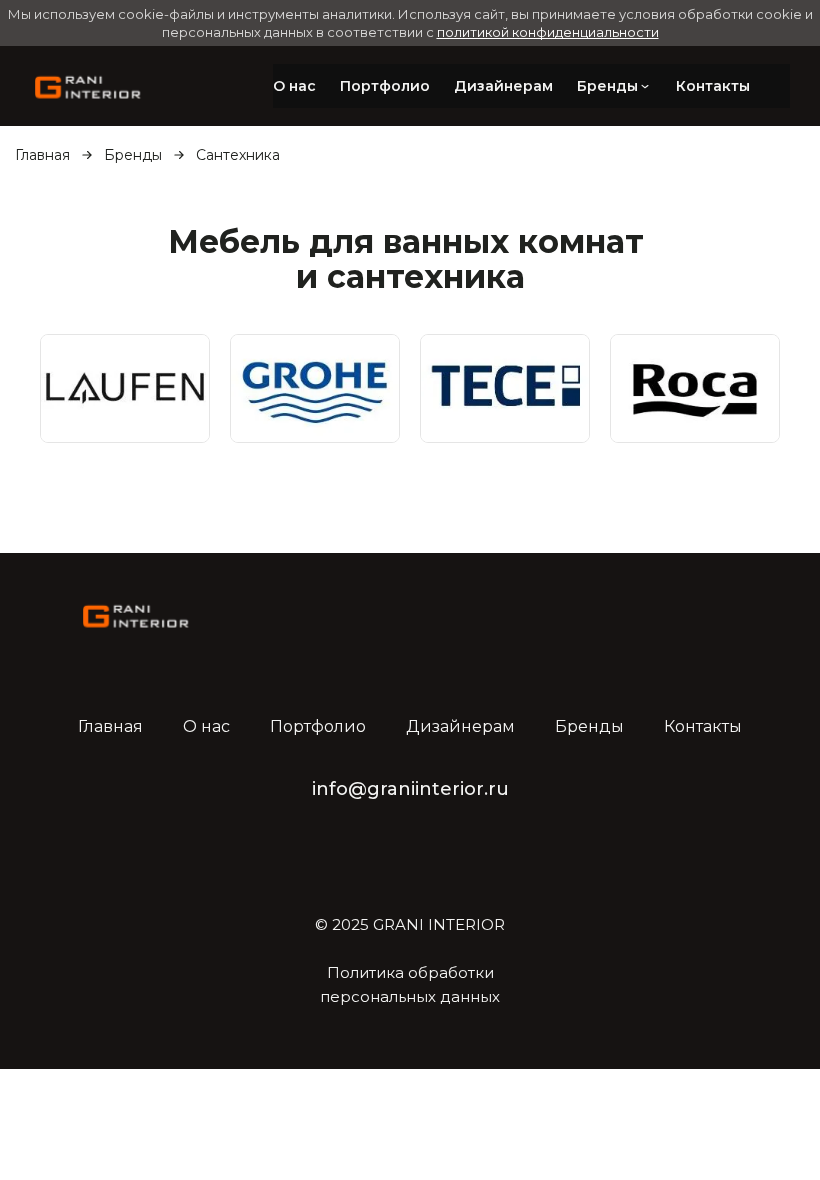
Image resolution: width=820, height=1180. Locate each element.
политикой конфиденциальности (548, 32)
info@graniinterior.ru (410, 789)
